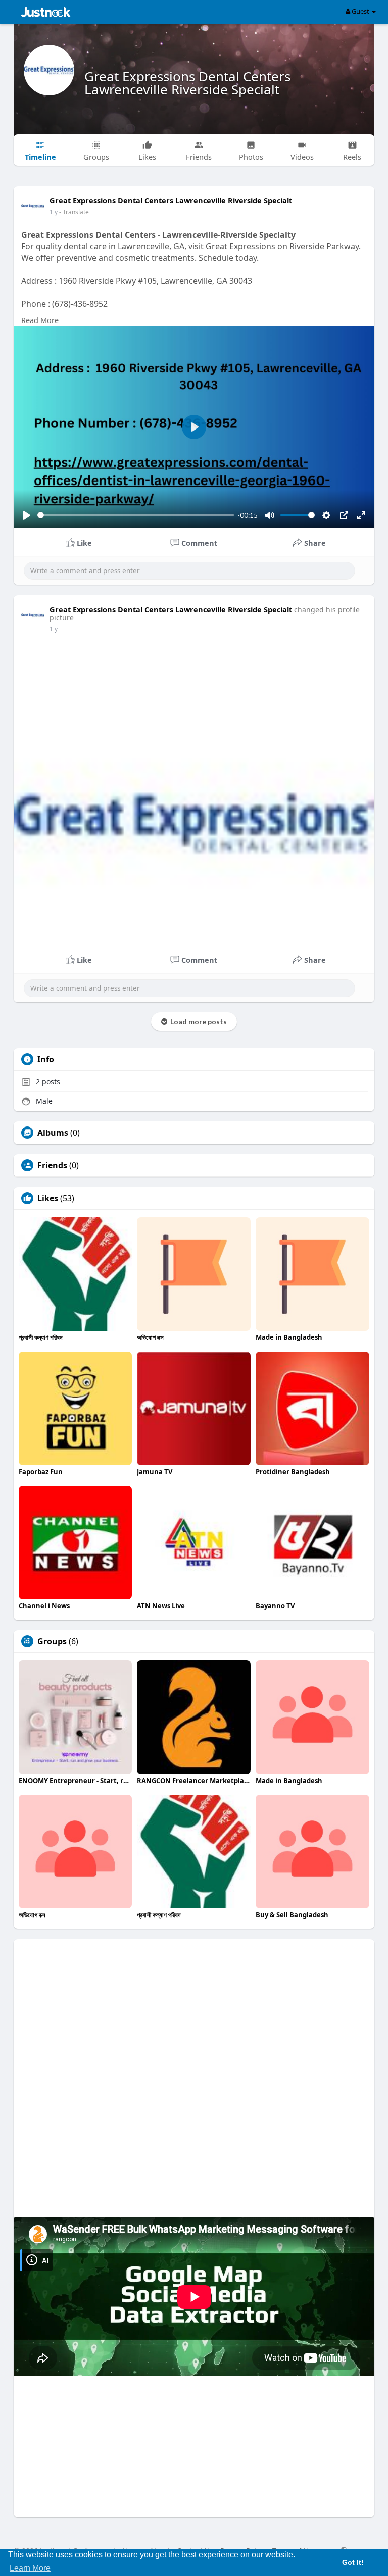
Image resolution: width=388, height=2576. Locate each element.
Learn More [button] (30, 2568)
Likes (48, 1198)
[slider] (136, 515)
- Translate (74, 212)
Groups (52, 1641)
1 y (54, 212)
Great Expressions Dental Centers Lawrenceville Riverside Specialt (187, 83)
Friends (52, 1165)
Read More (40, 320)
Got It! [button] (353, 2562)
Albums (53, 1133)
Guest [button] (360, 11)
